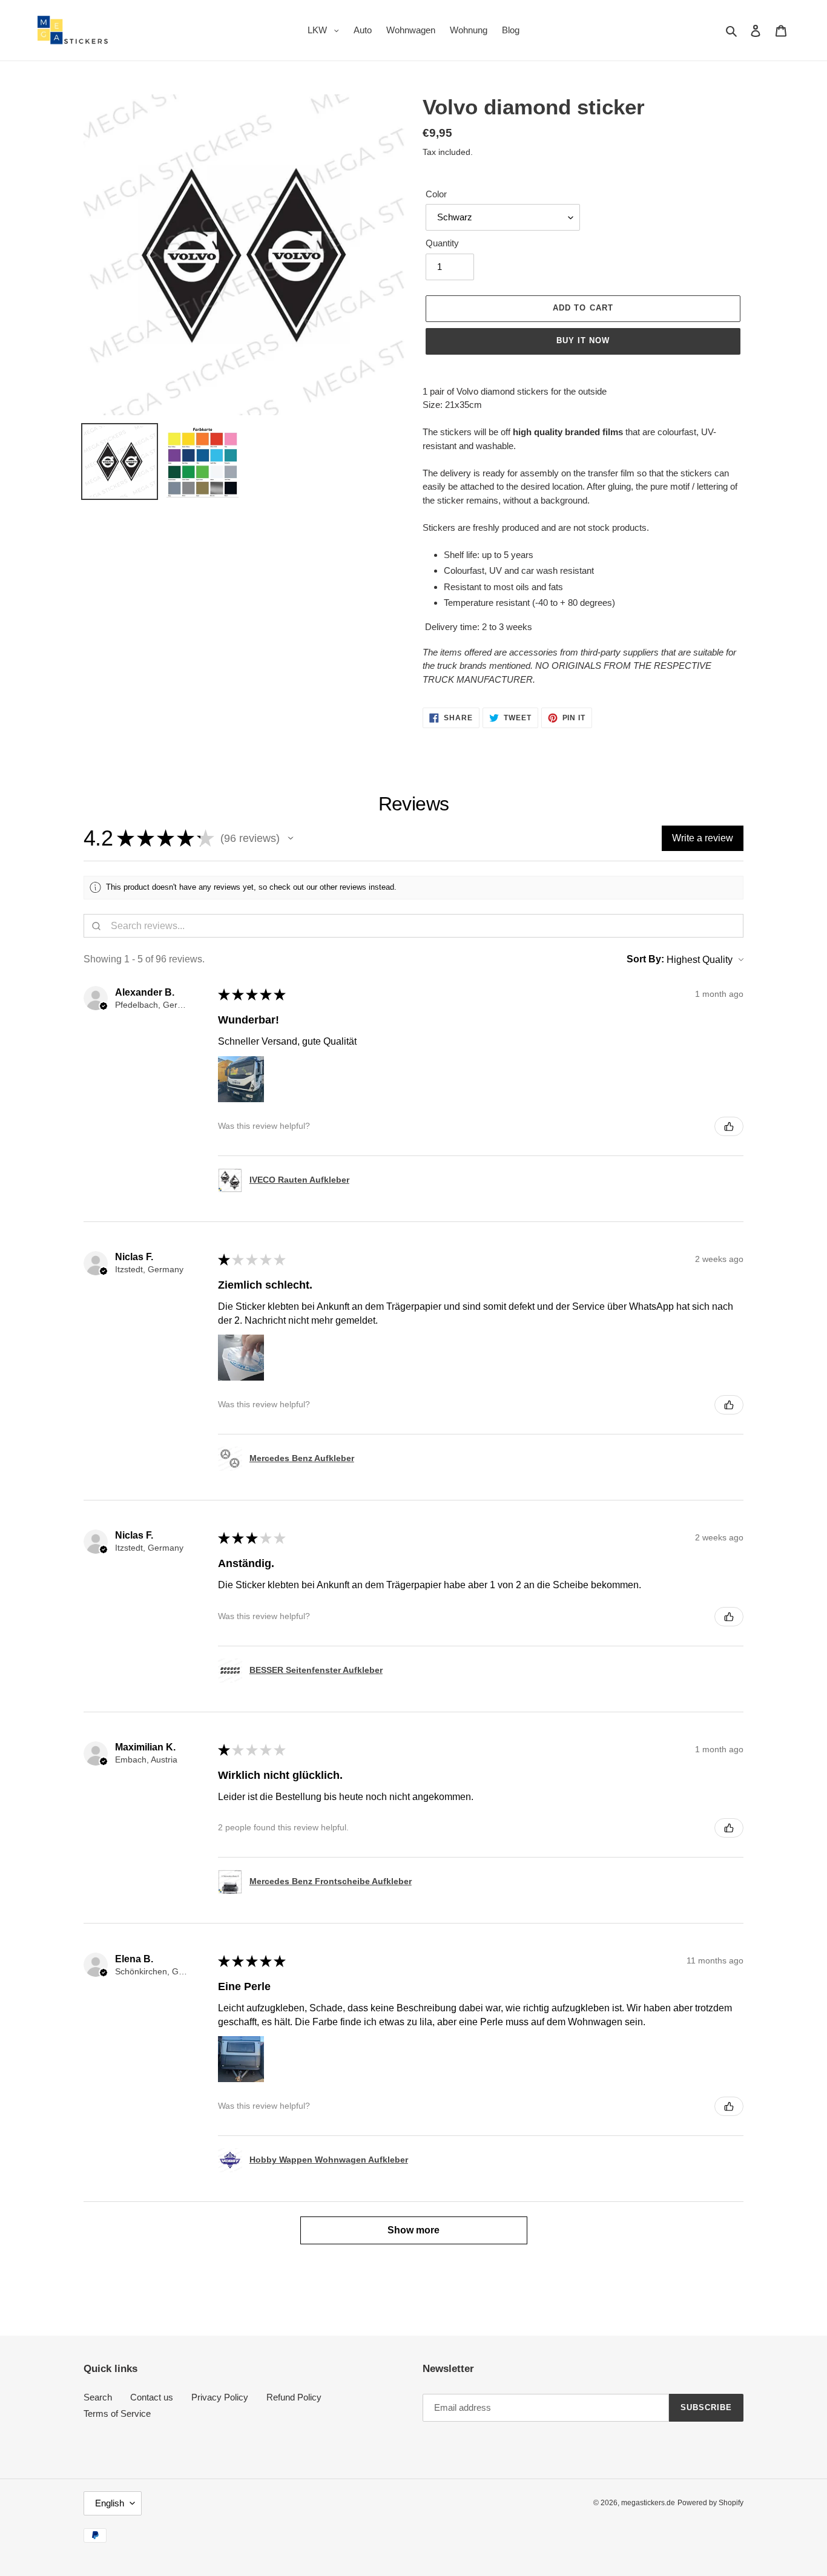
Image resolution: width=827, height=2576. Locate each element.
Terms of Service (117, 2413)
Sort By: (645, 959)
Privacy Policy (220, 2397)
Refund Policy (294, 2397)
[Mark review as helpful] (729, 1126)
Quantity (442, 243)
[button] (291, 838)
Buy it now (583, 340)
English (110, 2503)
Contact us (152, 2397)
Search (98, 2397)
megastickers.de (648, 2503)
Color (436, 194)
